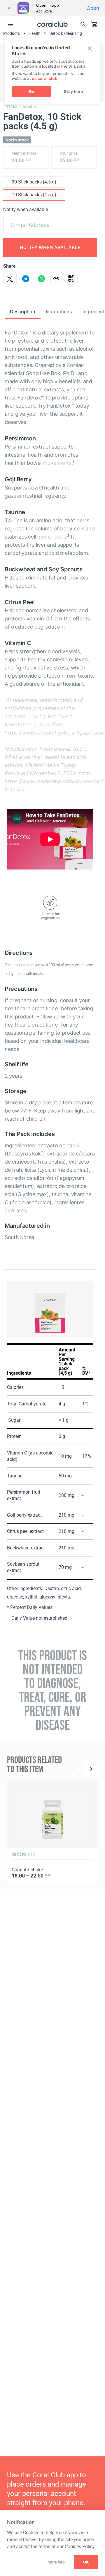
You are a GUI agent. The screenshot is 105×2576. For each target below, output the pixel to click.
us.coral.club (45, 79)
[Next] (91, 1769)
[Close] (9, 8)
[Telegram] (26, 279)
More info (56, 2562)
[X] (10, 279)
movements (57, 463)
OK (86, 2562)
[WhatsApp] (41, 279)
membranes (52, 537)
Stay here (73, 92)
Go (32, 92)
